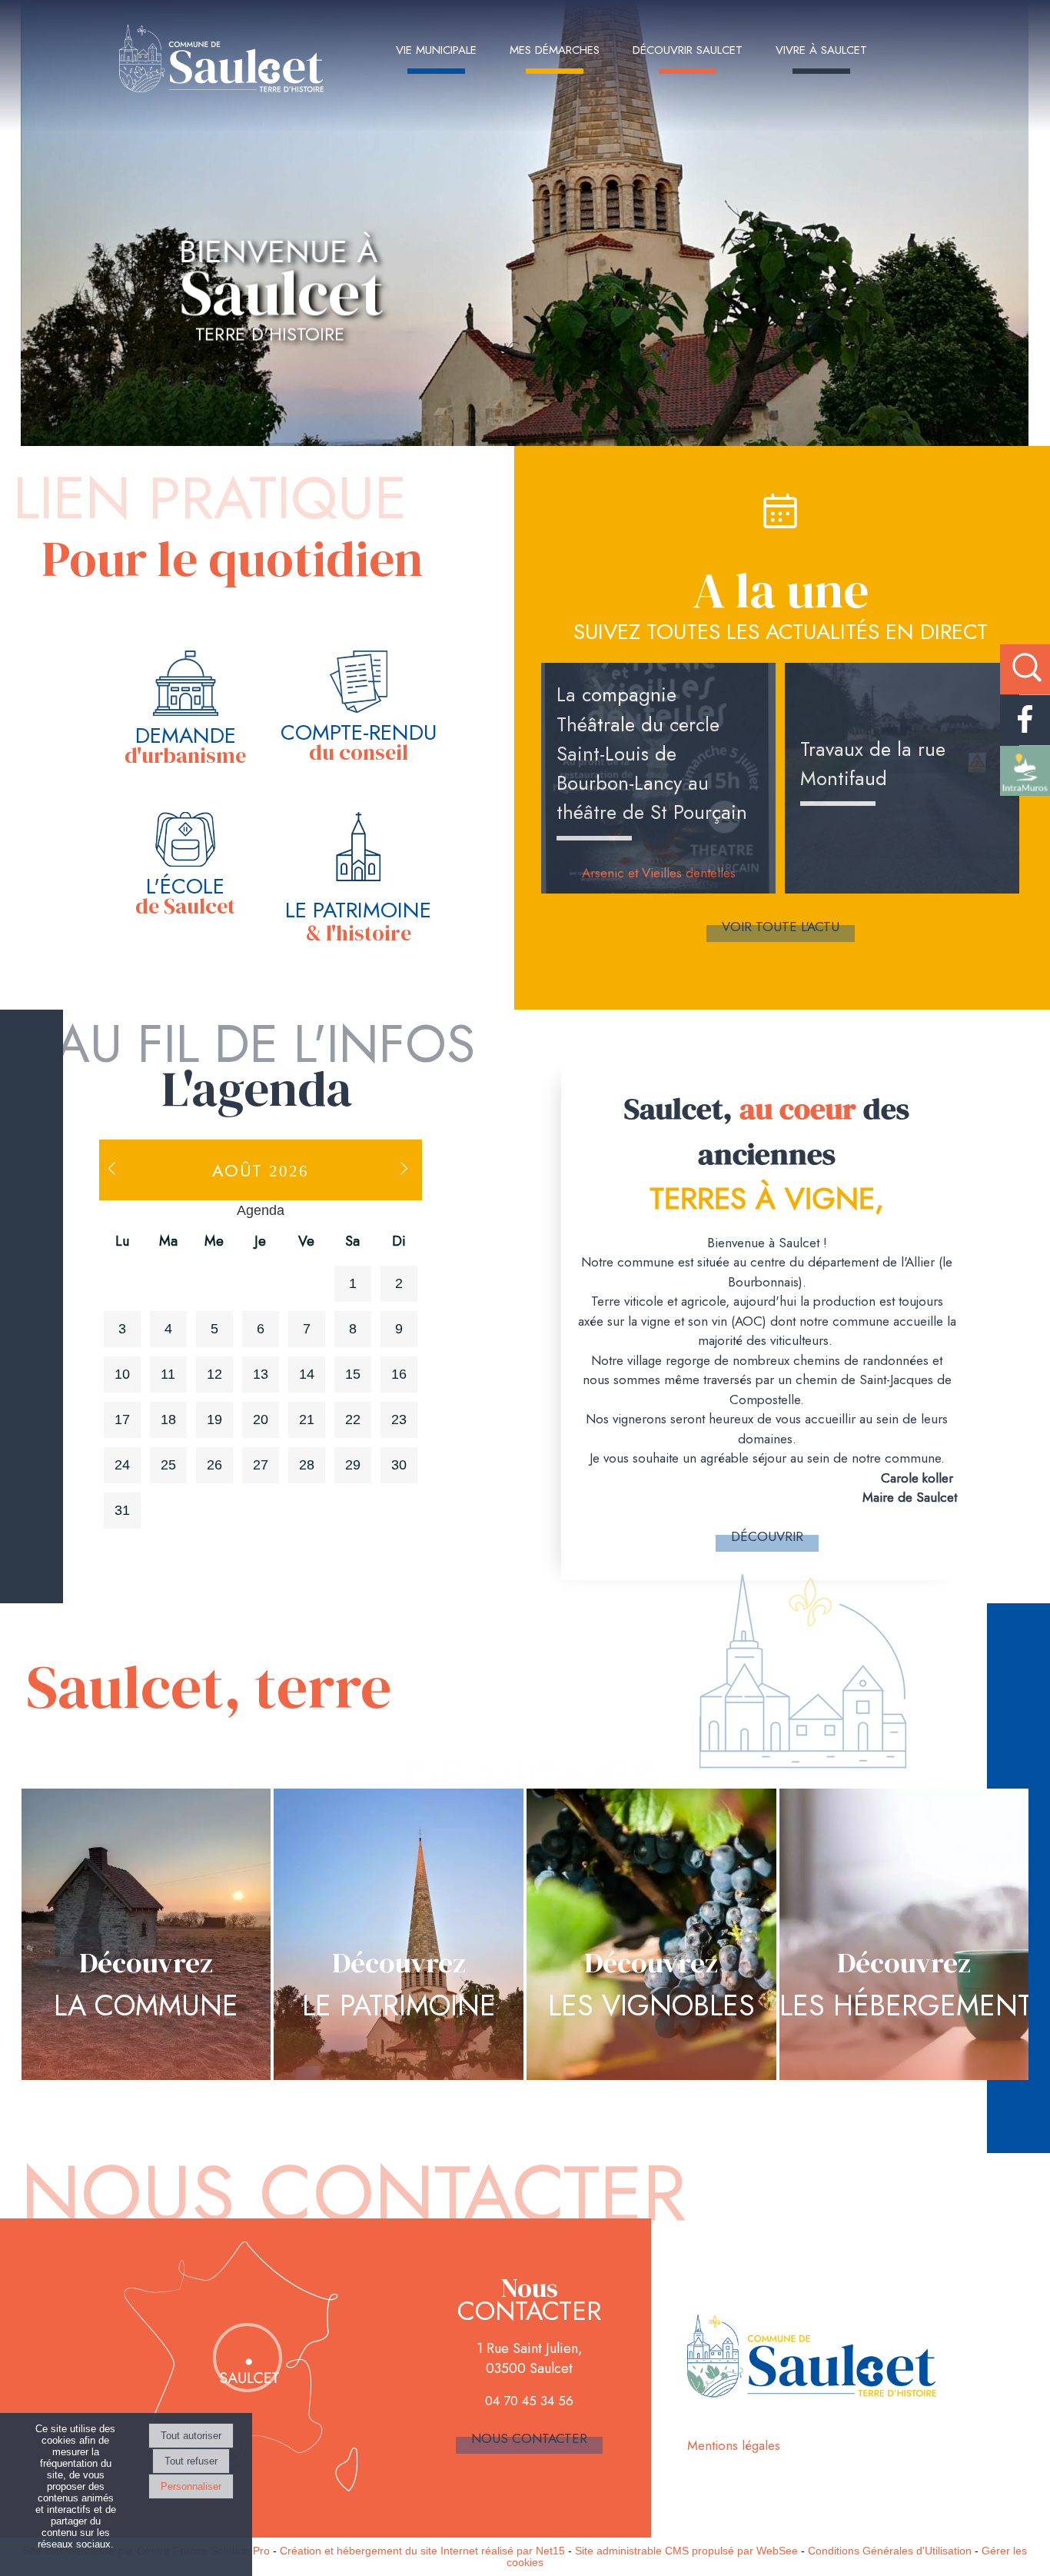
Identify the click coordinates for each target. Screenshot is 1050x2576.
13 (261, 1374)
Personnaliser (191, 2486)
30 (399, 1465)
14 (307, 1374)
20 (261, 1419)
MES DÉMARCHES (555, 50)
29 (353, 1465)
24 (122, 1465)
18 (168, 1419)
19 (214, 1419)
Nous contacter (529, 2438)
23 (399, 1419)
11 (168, 1374)
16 (399, 1374)
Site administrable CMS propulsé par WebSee (686, 2551)
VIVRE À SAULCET (821, 50)
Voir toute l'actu (781, 927)
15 (353, 1374)
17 (122, 1419)
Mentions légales (734, 2445)
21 (307, 1419)
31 (122, 1510)
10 (122, 1374)
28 (307, 1465)
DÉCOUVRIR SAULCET (688, 50)
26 (214, 1465)
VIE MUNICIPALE (436, 50)
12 (214, 1374)
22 (353, 1419)
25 (168, 1465)
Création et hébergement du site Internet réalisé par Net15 (422, 2551)
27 (261, 1465)
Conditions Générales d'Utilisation (890, 2551)
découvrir (767, 1536)
